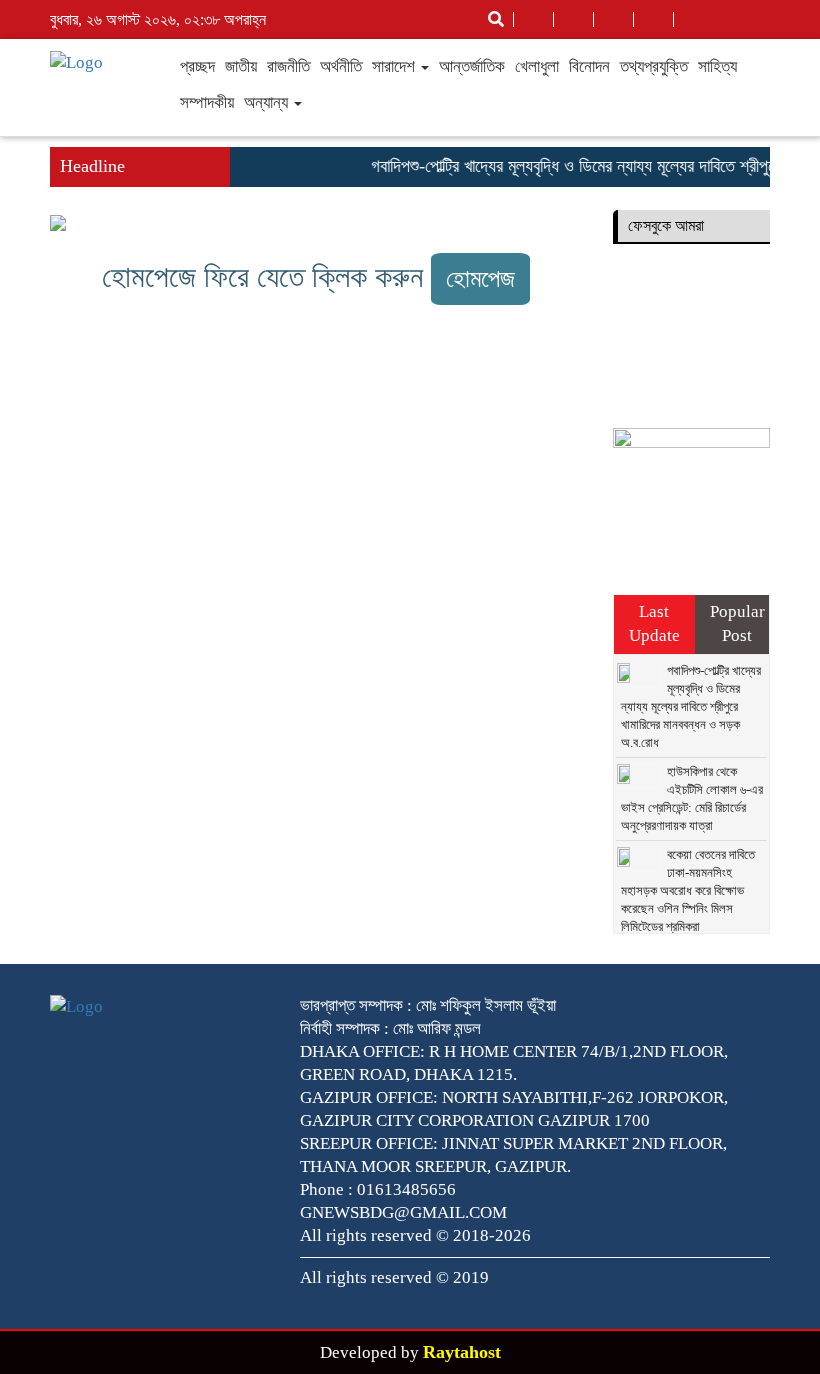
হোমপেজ (480, 278)
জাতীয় (241, 66)
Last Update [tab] (654, 623)
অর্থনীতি (341, 66)
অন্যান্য (268, 102)
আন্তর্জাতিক (472, 66)
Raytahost (462, 1352)
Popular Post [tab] (737, 623)
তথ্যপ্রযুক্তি (654, 66)
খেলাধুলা (537, 66)
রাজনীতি (288, 66)
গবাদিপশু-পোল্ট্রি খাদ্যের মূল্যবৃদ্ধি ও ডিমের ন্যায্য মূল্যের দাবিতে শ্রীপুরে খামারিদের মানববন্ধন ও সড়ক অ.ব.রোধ (691, 706)
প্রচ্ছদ (197, 66)
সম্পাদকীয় (207, 102)
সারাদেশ (395, 66)
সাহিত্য (717, 66)
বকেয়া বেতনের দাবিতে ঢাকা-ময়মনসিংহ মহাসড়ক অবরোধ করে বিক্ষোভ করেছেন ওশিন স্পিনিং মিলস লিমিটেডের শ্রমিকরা (688, 890)
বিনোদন (589, 66)
